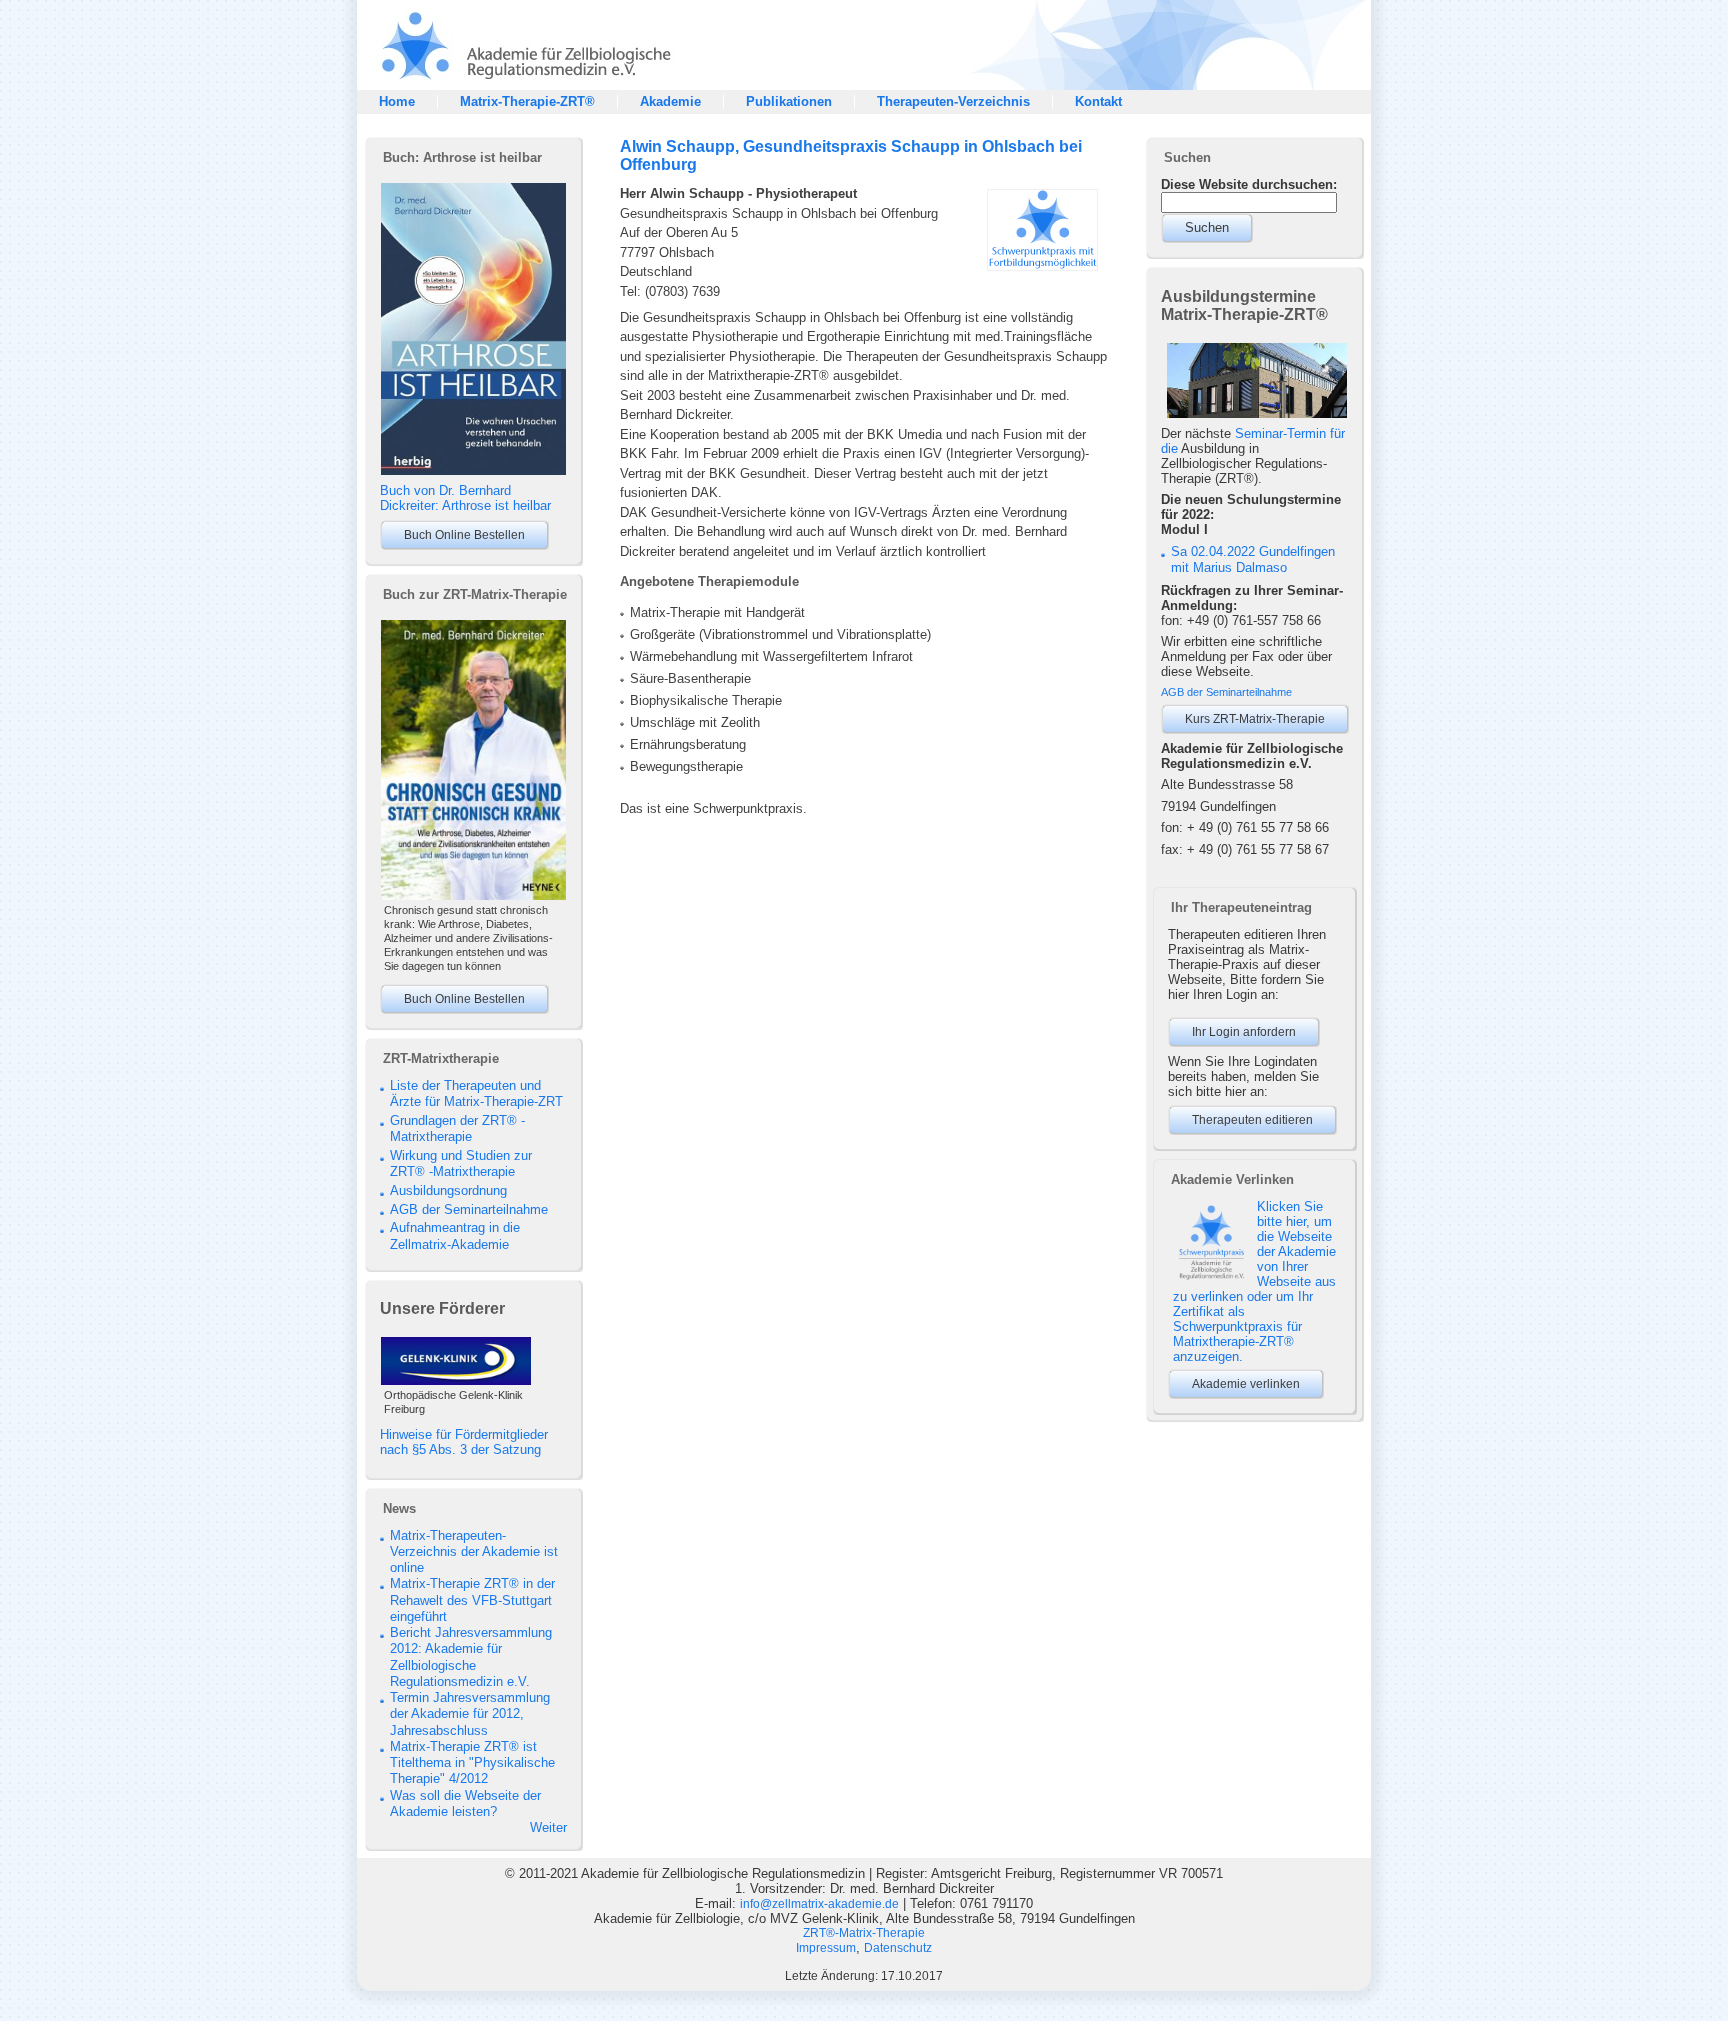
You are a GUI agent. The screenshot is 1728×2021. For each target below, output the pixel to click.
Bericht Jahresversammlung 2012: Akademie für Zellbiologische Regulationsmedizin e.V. (471, 1657)
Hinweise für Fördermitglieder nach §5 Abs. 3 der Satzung (464, 1442)
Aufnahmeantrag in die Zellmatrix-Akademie (455, 1235)
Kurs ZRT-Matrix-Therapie (1255, 719)
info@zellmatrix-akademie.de (819, 1904)
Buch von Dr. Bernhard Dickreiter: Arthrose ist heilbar (465, 498)
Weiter (548, 1827)
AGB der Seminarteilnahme (469, 1209)
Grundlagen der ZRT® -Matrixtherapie (457, 1128)
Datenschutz (898, 1948)
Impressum (826, 1948)
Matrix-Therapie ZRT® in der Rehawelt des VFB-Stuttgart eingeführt (472, 1600)
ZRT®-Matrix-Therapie (864, 1933)
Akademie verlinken (1246, 1384)
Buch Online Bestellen (464, 535)
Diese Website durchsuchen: (1249, 184)
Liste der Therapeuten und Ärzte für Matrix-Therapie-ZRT (476, 1093)
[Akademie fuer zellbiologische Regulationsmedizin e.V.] (513, 85)
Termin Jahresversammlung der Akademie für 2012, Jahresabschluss (470, 1714)
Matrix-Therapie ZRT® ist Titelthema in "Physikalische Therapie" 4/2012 (472, 1763)
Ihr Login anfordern (1244, 1032)
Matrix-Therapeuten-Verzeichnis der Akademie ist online (474, 1552)
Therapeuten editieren (1252, 1120)
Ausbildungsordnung (448, 1190)
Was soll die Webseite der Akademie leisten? (465, 1803)
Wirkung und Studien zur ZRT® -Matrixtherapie (461, 1163)
